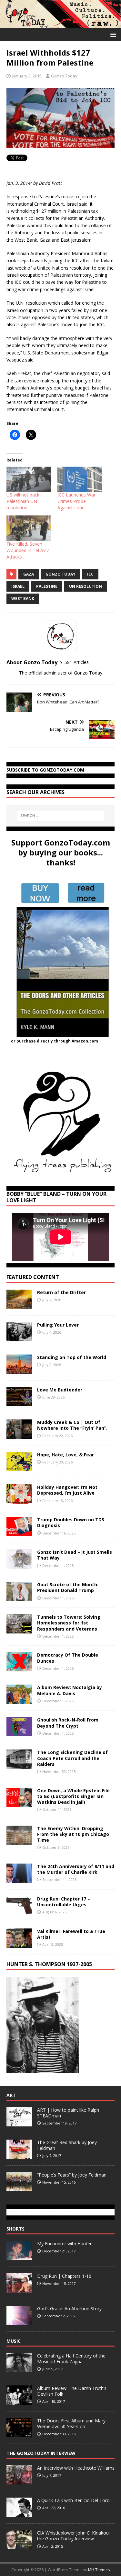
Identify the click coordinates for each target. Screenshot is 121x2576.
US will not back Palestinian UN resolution (23, 501)
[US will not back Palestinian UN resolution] (29, 479)
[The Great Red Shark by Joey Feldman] (19, 2155)
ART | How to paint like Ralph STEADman (68, 2113)
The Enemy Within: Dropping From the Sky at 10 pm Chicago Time (73, 1834)
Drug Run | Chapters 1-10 (64, 2276)
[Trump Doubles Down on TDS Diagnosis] (19, 1532)
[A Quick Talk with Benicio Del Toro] (19, 2513)
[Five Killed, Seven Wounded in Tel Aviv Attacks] (29, 528)
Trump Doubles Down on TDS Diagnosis (71, 1522)
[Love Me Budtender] (19, 1403)
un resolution (86, 586)
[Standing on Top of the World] (19, 1370)
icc (90, 574)
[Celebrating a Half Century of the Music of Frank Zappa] (19, 2369)
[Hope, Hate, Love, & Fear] (19, 1467)
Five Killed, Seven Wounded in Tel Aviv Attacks (28, 550)
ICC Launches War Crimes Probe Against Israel (76, 501)
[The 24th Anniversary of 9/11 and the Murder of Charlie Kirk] (19, 1879)
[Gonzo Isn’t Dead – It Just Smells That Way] (19, 1565)
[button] (112, 34)
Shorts (15, 2229)
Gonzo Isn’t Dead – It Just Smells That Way (75, 1555)
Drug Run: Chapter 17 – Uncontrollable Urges (64, 1902)
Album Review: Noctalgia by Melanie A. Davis (70, 1690)
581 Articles (77, 662)
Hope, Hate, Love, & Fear (66, 1455)
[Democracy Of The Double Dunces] (19, 1668)
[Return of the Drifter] (19, 1305)
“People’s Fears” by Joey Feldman (72, 2175)
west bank (23, 599)
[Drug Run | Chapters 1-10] (19, 2289)
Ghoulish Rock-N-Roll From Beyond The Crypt (68, 1723)
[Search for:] (61, 816)
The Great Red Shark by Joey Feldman (67, 2145)
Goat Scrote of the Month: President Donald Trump (68, 1587)
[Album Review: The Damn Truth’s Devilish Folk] (19, 2401)
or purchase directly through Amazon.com (55, 1041)
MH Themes (99, 2570)
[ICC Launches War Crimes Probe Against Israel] (80, 479)
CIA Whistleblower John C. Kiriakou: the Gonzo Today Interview (73, 2536)
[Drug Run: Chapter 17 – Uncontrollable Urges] (19, 1912)
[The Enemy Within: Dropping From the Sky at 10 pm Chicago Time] (19, 1841)
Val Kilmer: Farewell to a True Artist (71, 1934)
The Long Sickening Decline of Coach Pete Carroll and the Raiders (72, 1758)
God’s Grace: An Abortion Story (69, 2308)
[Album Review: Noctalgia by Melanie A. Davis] (19, 1700)
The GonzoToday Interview (41, 2453)
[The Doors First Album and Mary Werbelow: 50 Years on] (19, 2434)
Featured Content (33, 1277)
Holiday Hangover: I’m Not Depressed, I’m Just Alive (67, 1490)
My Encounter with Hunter (64, 2244)
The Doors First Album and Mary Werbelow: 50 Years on (71, 2424)
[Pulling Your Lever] (19, 1338)
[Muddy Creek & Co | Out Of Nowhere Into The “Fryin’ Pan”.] (19, 1435)
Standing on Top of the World (72, 1357)
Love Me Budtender (60, 1390)
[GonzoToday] (60, 24)
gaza (29, 574)
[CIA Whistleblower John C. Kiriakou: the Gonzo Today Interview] (19, 2546)
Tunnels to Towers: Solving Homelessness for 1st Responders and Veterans (69, 1623)
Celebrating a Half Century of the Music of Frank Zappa (71, 2359)
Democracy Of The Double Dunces (68, 1658)
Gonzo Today (64, 76)
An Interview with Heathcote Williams (76, 2468)
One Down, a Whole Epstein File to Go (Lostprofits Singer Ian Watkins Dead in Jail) (73, 1796)
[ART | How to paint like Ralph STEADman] (19, 2123)
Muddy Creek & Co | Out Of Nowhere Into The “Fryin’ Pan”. (72, 1425)
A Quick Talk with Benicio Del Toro (73, 2500)
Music (14, 2341)
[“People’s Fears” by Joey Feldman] (19, 2188)
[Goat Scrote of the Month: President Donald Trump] (19, 1597)
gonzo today (60, 574)
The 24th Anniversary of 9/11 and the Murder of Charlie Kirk (76, 1869)
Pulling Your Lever (58, 1325)
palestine (47, 586)
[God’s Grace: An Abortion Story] (19, 2321)
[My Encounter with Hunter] (19, 2257)
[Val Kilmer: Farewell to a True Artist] (19, 1944)
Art (11, 2095)
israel (18, 586)
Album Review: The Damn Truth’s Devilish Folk (72, 2391)
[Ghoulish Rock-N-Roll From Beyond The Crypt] (19, 1733)
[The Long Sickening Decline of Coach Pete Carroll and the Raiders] (19, 1765)
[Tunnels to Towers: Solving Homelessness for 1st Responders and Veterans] (19, 1630)
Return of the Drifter (61, 1292)
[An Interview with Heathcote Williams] (19, 2481)
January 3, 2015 (27, 76)
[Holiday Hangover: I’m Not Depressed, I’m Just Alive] (19, 1500)
